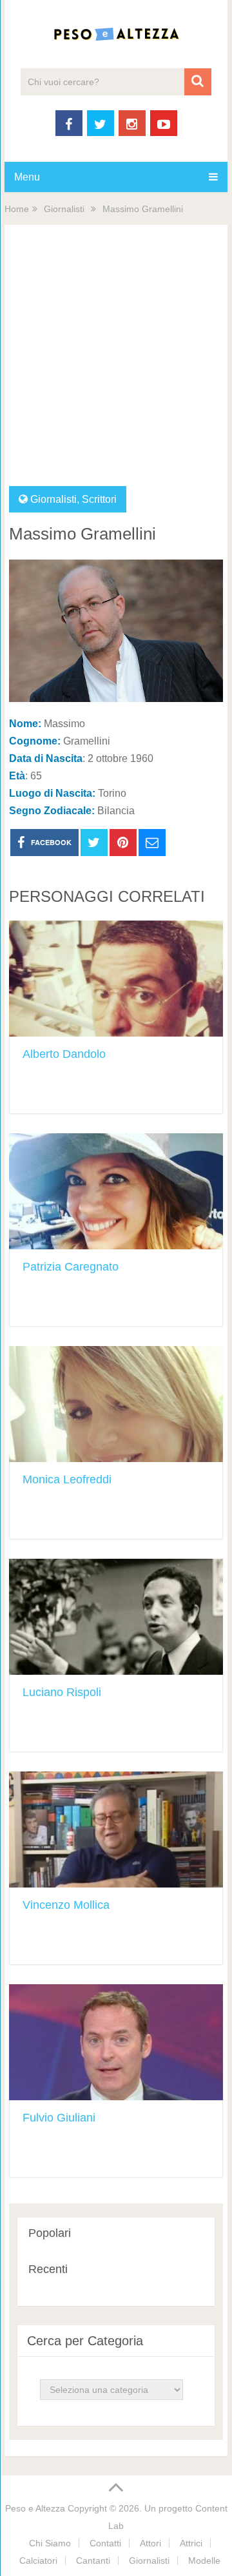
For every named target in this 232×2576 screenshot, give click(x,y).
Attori (150, 2543)
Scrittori (99, 499)
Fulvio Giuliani (59, 2118)
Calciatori (38, 2561)
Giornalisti (64, 209)
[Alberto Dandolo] (116, 979)
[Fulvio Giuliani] (116, 2042)
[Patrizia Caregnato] (116, 1191)
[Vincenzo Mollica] (116, 1830)
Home (17, 209)
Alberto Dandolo (64, 1054)
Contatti (105, 2543)
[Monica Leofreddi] (116, 1404)
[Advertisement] (116, 364)
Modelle (204, 2561)
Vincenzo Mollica (66, 1905)
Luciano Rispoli (62, 1692)
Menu (27, 177)
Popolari (50, 2233)
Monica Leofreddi (67, 1479)
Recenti (48, 2269)
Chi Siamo (50, 2543)
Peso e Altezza (35, 2508)
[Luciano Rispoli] (116, 1617)
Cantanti (93, 2561)
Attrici (191, 2543)
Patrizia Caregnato (71, 1267)
